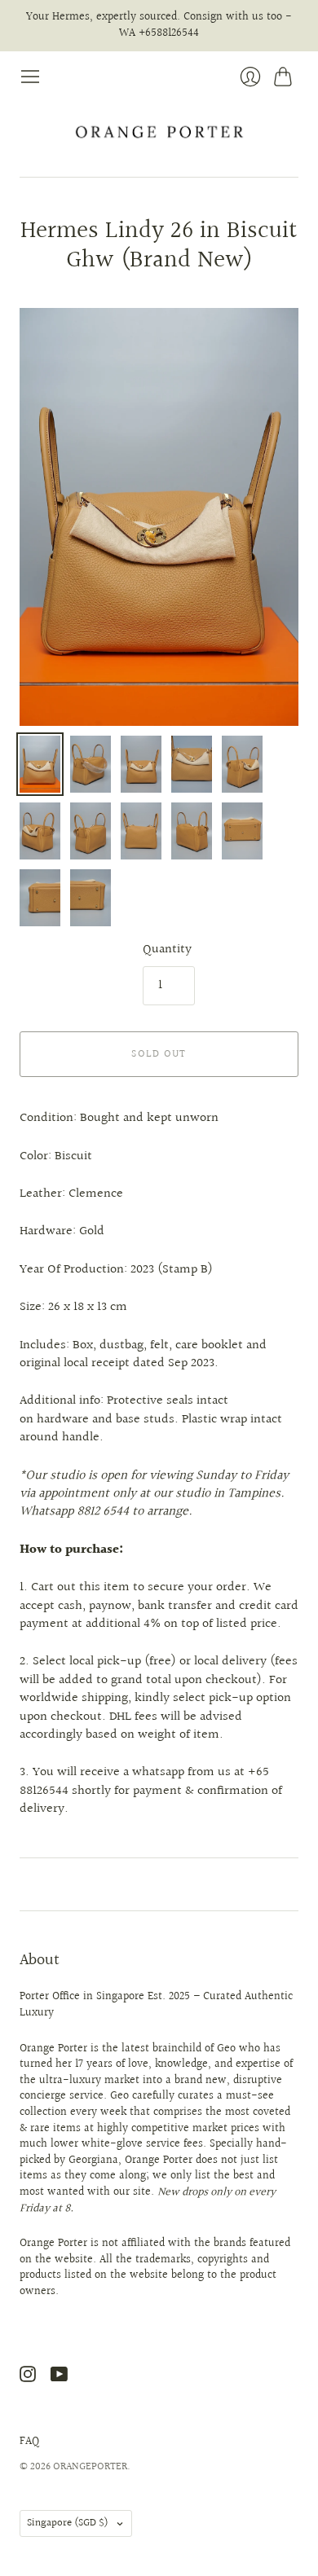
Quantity (167, 950)
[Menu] (30, 77)
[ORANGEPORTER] (159, 132)
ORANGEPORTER (90, 2467)
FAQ (29, 2442)
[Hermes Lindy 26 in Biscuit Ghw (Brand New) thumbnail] (40, 764)
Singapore (68, 2523)
